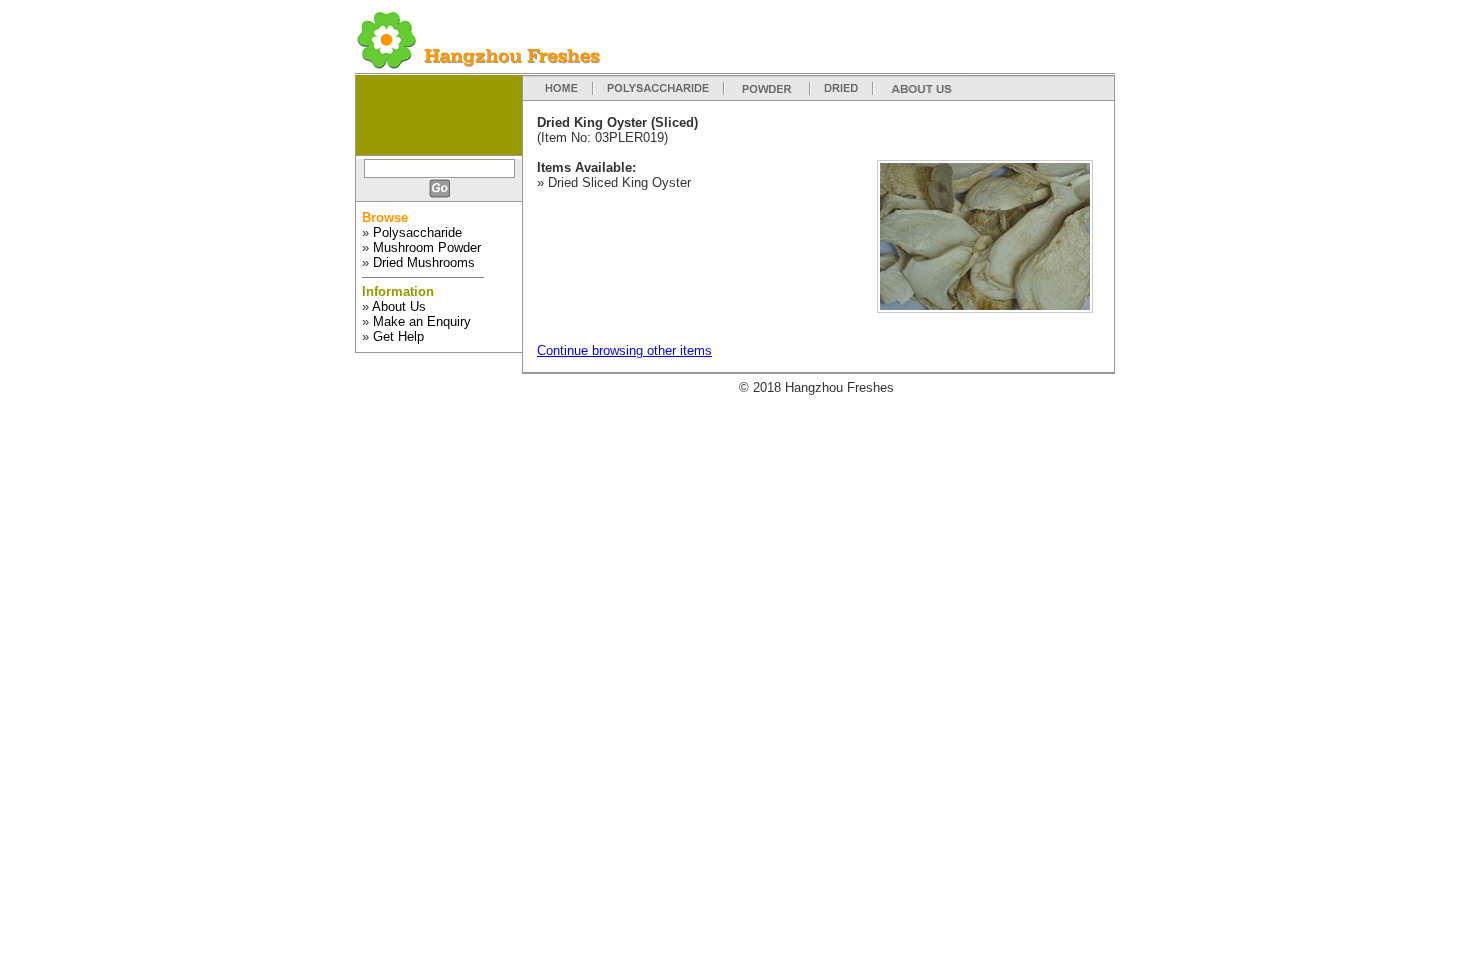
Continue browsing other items (624, 350)
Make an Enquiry (422, 321)
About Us (399, 306)
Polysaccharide (417, 232)
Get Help (398, 336)
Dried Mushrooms (424, 262)
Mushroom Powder (427, 247)
